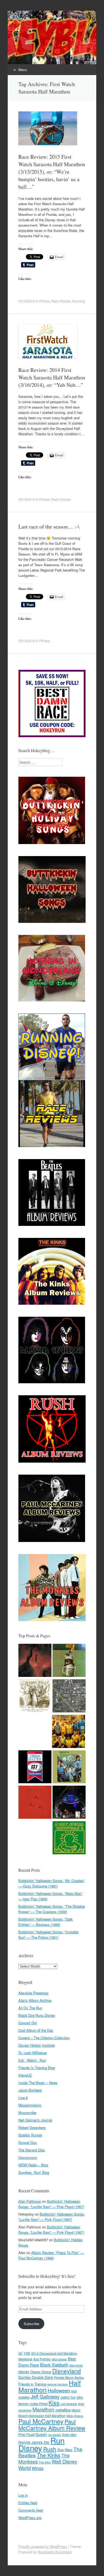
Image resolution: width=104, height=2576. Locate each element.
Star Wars (65, 2450)
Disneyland (67, 2371)
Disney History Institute (37, 2045)
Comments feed (31, 2510)
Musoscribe (27, 2113)
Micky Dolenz (75, 2416)
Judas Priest (39, 2404)
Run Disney (41, 2444)
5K (20, 2353)
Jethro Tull (68, 2397)
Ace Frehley (42, 2359)
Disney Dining (41, 2372)
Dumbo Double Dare (36, 2377)
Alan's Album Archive (35, 2000)
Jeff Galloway (45, 2396)
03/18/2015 (27, 301)
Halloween (59, 2390)
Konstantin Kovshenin (55, 2552)
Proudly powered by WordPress (43, 2546)
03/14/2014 (27, 641)
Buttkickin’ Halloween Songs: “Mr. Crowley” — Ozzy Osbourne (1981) (52, 1883)
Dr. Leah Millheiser (33, 2053)
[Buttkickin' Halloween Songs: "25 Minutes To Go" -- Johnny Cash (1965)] (35, 1661)
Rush (50, 2449)
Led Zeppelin (69, 2404)
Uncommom (28, 2157)
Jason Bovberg (30, 2090)
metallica (63, 2410)
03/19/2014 (27, 499)
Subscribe (31, 2324)
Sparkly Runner (30, 2135)
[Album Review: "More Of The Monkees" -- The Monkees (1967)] (69, 1768)
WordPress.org (30, 2518)
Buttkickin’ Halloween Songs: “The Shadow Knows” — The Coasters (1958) (52, 1909)
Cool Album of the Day (36, 2030)
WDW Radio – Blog (33, 2165)
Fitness (44, 301)
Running (78, 301)
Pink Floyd (26, 2435)
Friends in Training (32, 2384)
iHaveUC (25, 2075)
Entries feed (28, 2503)
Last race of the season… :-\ (49, 527)
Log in (23, 2495)
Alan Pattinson (30, 2201)
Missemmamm (30, 2105)
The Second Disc (32, 2150)
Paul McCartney (41, 2421)
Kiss (54, 2403)
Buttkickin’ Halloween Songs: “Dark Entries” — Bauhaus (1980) (46, 1922)
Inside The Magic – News (38, 2083)
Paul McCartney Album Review (52, 2425)
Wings (38, 2468)
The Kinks (49, 2455)
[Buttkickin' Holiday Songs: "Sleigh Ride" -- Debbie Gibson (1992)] (69, 1838)
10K (27, 2353)
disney (24, 2372)
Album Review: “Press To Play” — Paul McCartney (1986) (51, 2255)
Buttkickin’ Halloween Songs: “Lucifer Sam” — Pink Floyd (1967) (51, 2204)
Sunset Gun (28, 2142)
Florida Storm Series (69, 2377)
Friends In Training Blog (37, 2068)
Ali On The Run (30, 2008)
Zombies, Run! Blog (34, 2172)
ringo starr (69, 2435)
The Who (45, 2462)
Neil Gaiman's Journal (35, 2120)
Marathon (43, 2409)
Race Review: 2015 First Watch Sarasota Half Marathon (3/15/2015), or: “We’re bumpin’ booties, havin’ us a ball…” (52, 172)
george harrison (58, 2384)
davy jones (76, 2365)
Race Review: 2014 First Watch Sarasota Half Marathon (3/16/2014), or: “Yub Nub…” (52, 377)
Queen (41, 2434)
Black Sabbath (54, 2365)
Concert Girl (28, 2023)
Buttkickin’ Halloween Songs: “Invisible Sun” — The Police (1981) (48, 1935)
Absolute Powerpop (33, 1993)
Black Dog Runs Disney (37, 2015)
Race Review (61, 301)
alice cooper (59, 2359)
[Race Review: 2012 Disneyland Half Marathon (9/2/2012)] (69, 1697)
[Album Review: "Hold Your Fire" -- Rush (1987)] (35, 1803)
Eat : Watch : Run (32, 2060)
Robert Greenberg (32, 2128)
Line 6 (23, 2098)
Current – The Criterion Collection (44, 2038)
